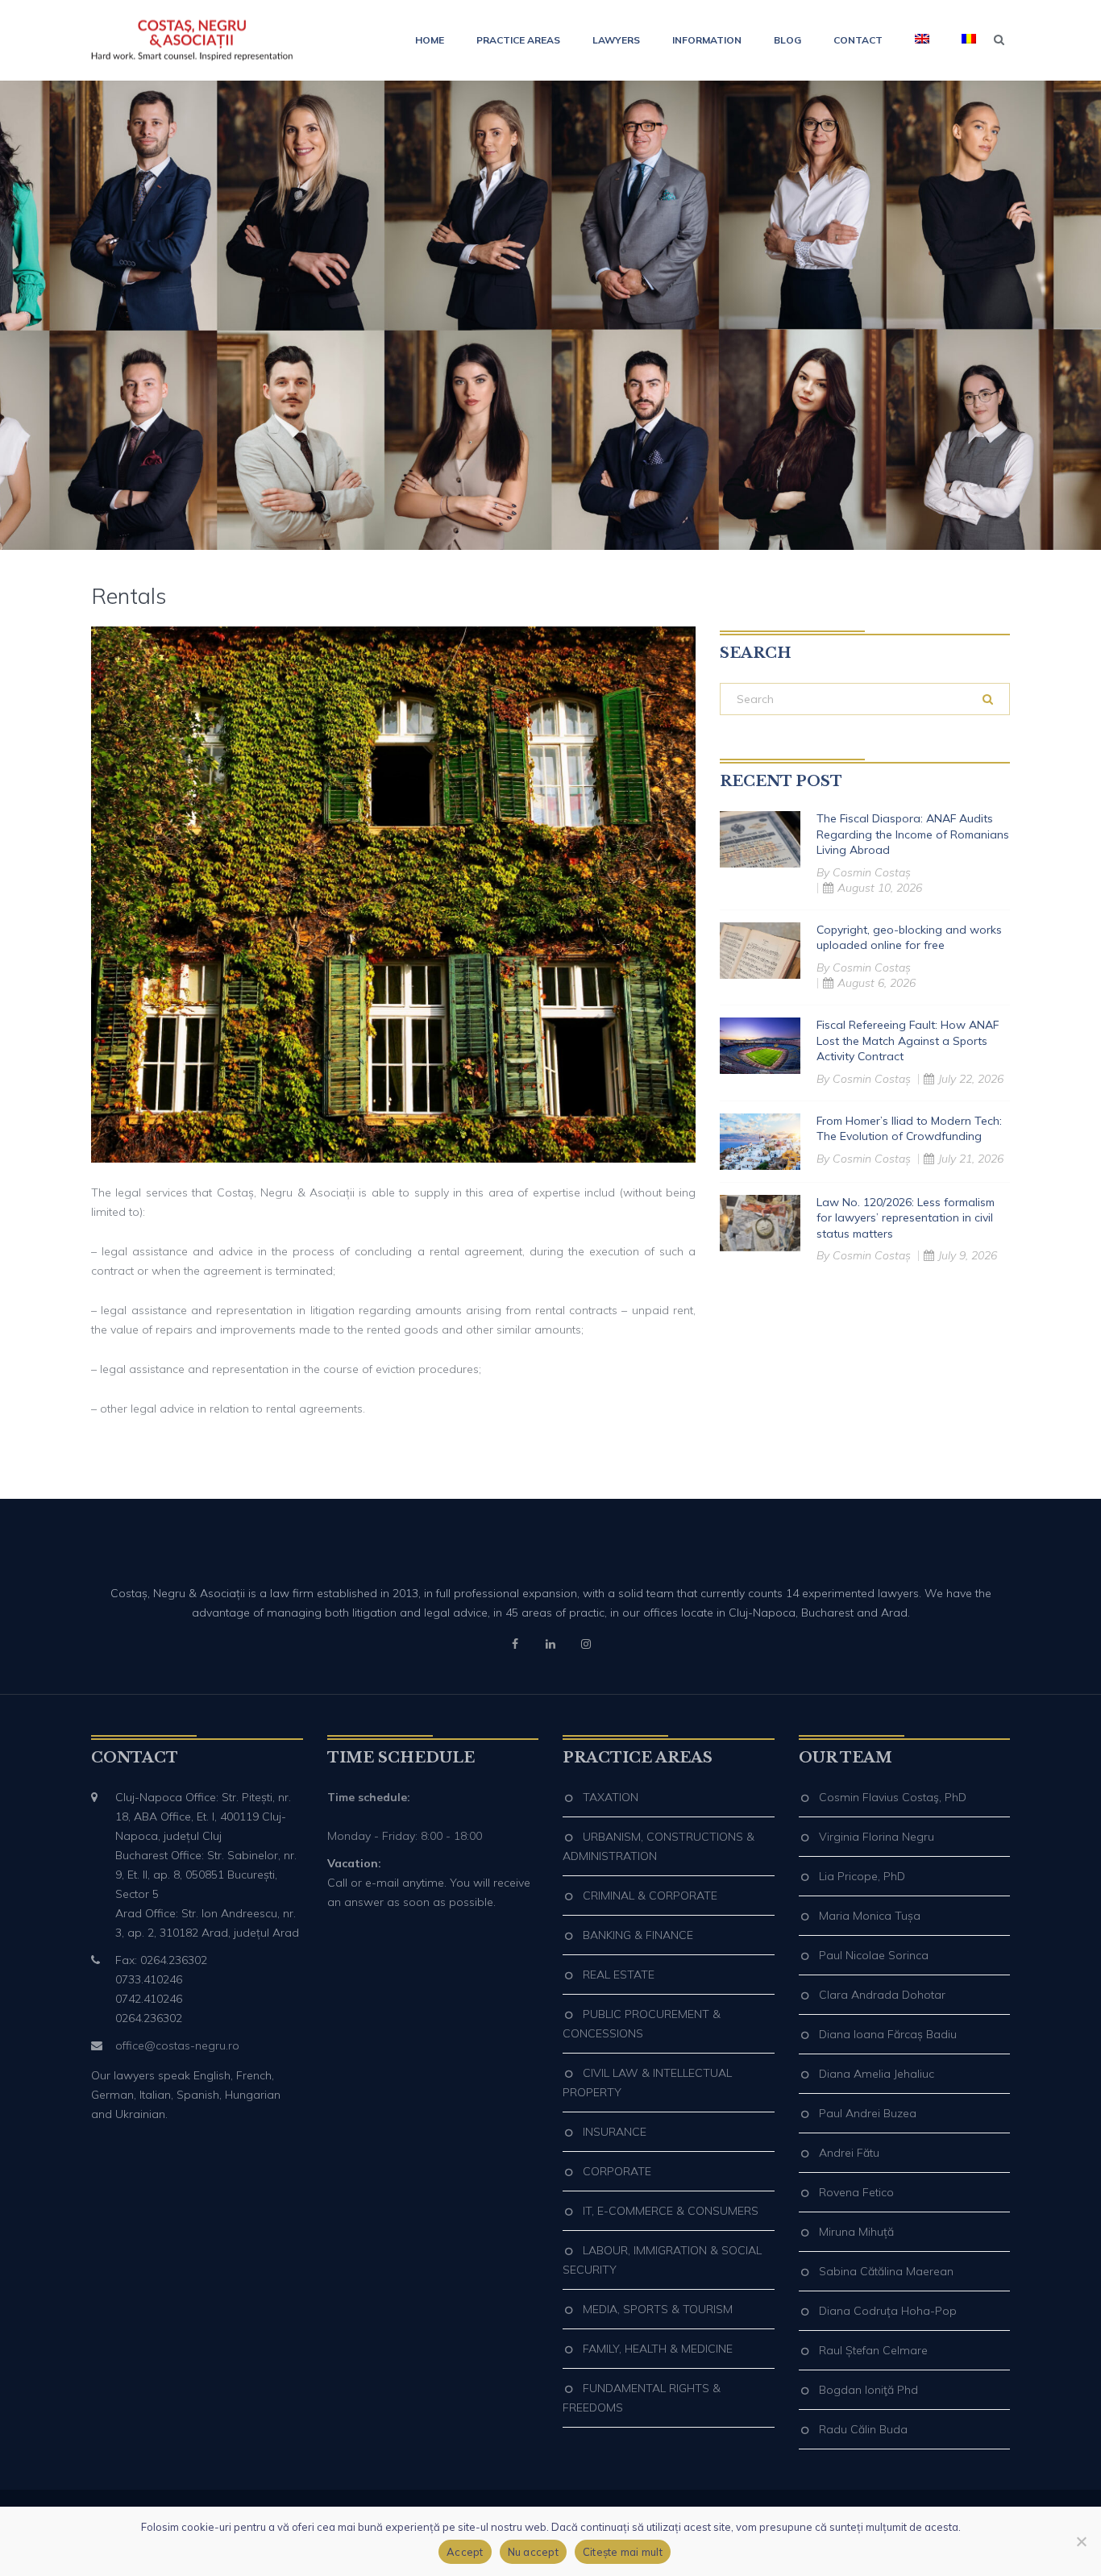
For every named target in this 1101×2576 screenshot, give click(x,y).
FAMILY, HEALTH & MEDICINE (658, 2349)
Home (430, 40)
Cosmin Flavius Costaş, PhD (893, 1797)
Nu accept (533, 2552)
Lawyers (616, 40)
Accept (465, 2552)
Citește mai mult (623, 2552)
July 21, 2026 (971, 1159)
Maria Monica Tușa (870, 1916)
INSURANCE (615, 2132)
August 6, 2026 (877, 983)
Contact (858, 40)
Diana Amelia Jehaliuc (877, 2074)
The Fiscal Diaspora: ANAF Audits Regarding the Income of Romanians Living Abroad (913, 834)
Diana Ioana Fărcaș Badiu (888, 2034)
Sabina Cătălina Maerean (886, 2271)
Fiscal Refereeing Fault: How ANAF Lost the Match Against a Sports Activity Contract (908, 1040)
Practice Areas (518, 40)
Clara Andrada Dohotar (882, 1995)
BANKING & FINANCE (638, 1935)
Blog (787, 40)
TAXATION (611, 1797)
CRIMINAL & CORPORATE (650, 1896)
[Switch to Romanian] (961, 40)
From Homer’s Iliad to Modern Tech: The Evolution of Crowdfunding (909, 1129)
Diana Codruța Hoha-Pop (888, 2311)
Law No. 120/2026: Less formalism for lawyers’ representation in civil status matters (906, 1218)
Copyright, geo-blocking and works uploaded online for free (909, 938)
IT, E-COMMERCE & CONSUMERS (671, 2211)
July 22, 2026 (971, 1079)
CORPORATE (617, 2171)
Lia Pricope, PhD (862, 1876)
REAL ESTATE (619, 1975)
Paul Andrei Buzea (868, 2113)
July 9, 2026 (968, 1255)
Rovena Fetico (856, 2192)
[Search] (988, 699)
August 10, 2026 (880, 888)
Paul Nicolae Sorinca (874, 1955)
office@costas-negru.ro (177, 2045)
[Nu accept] (1081, 2541)
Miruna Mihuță (856, 2232)
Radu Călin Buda (863, 2429)
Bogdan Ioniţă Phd (868, 2390)
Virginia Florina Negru (877, 1837)
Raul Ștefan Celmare (873, 2350)
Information (707, 40)
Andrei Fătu (849, 2153)
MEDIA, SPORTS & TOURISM (658, 2309)
